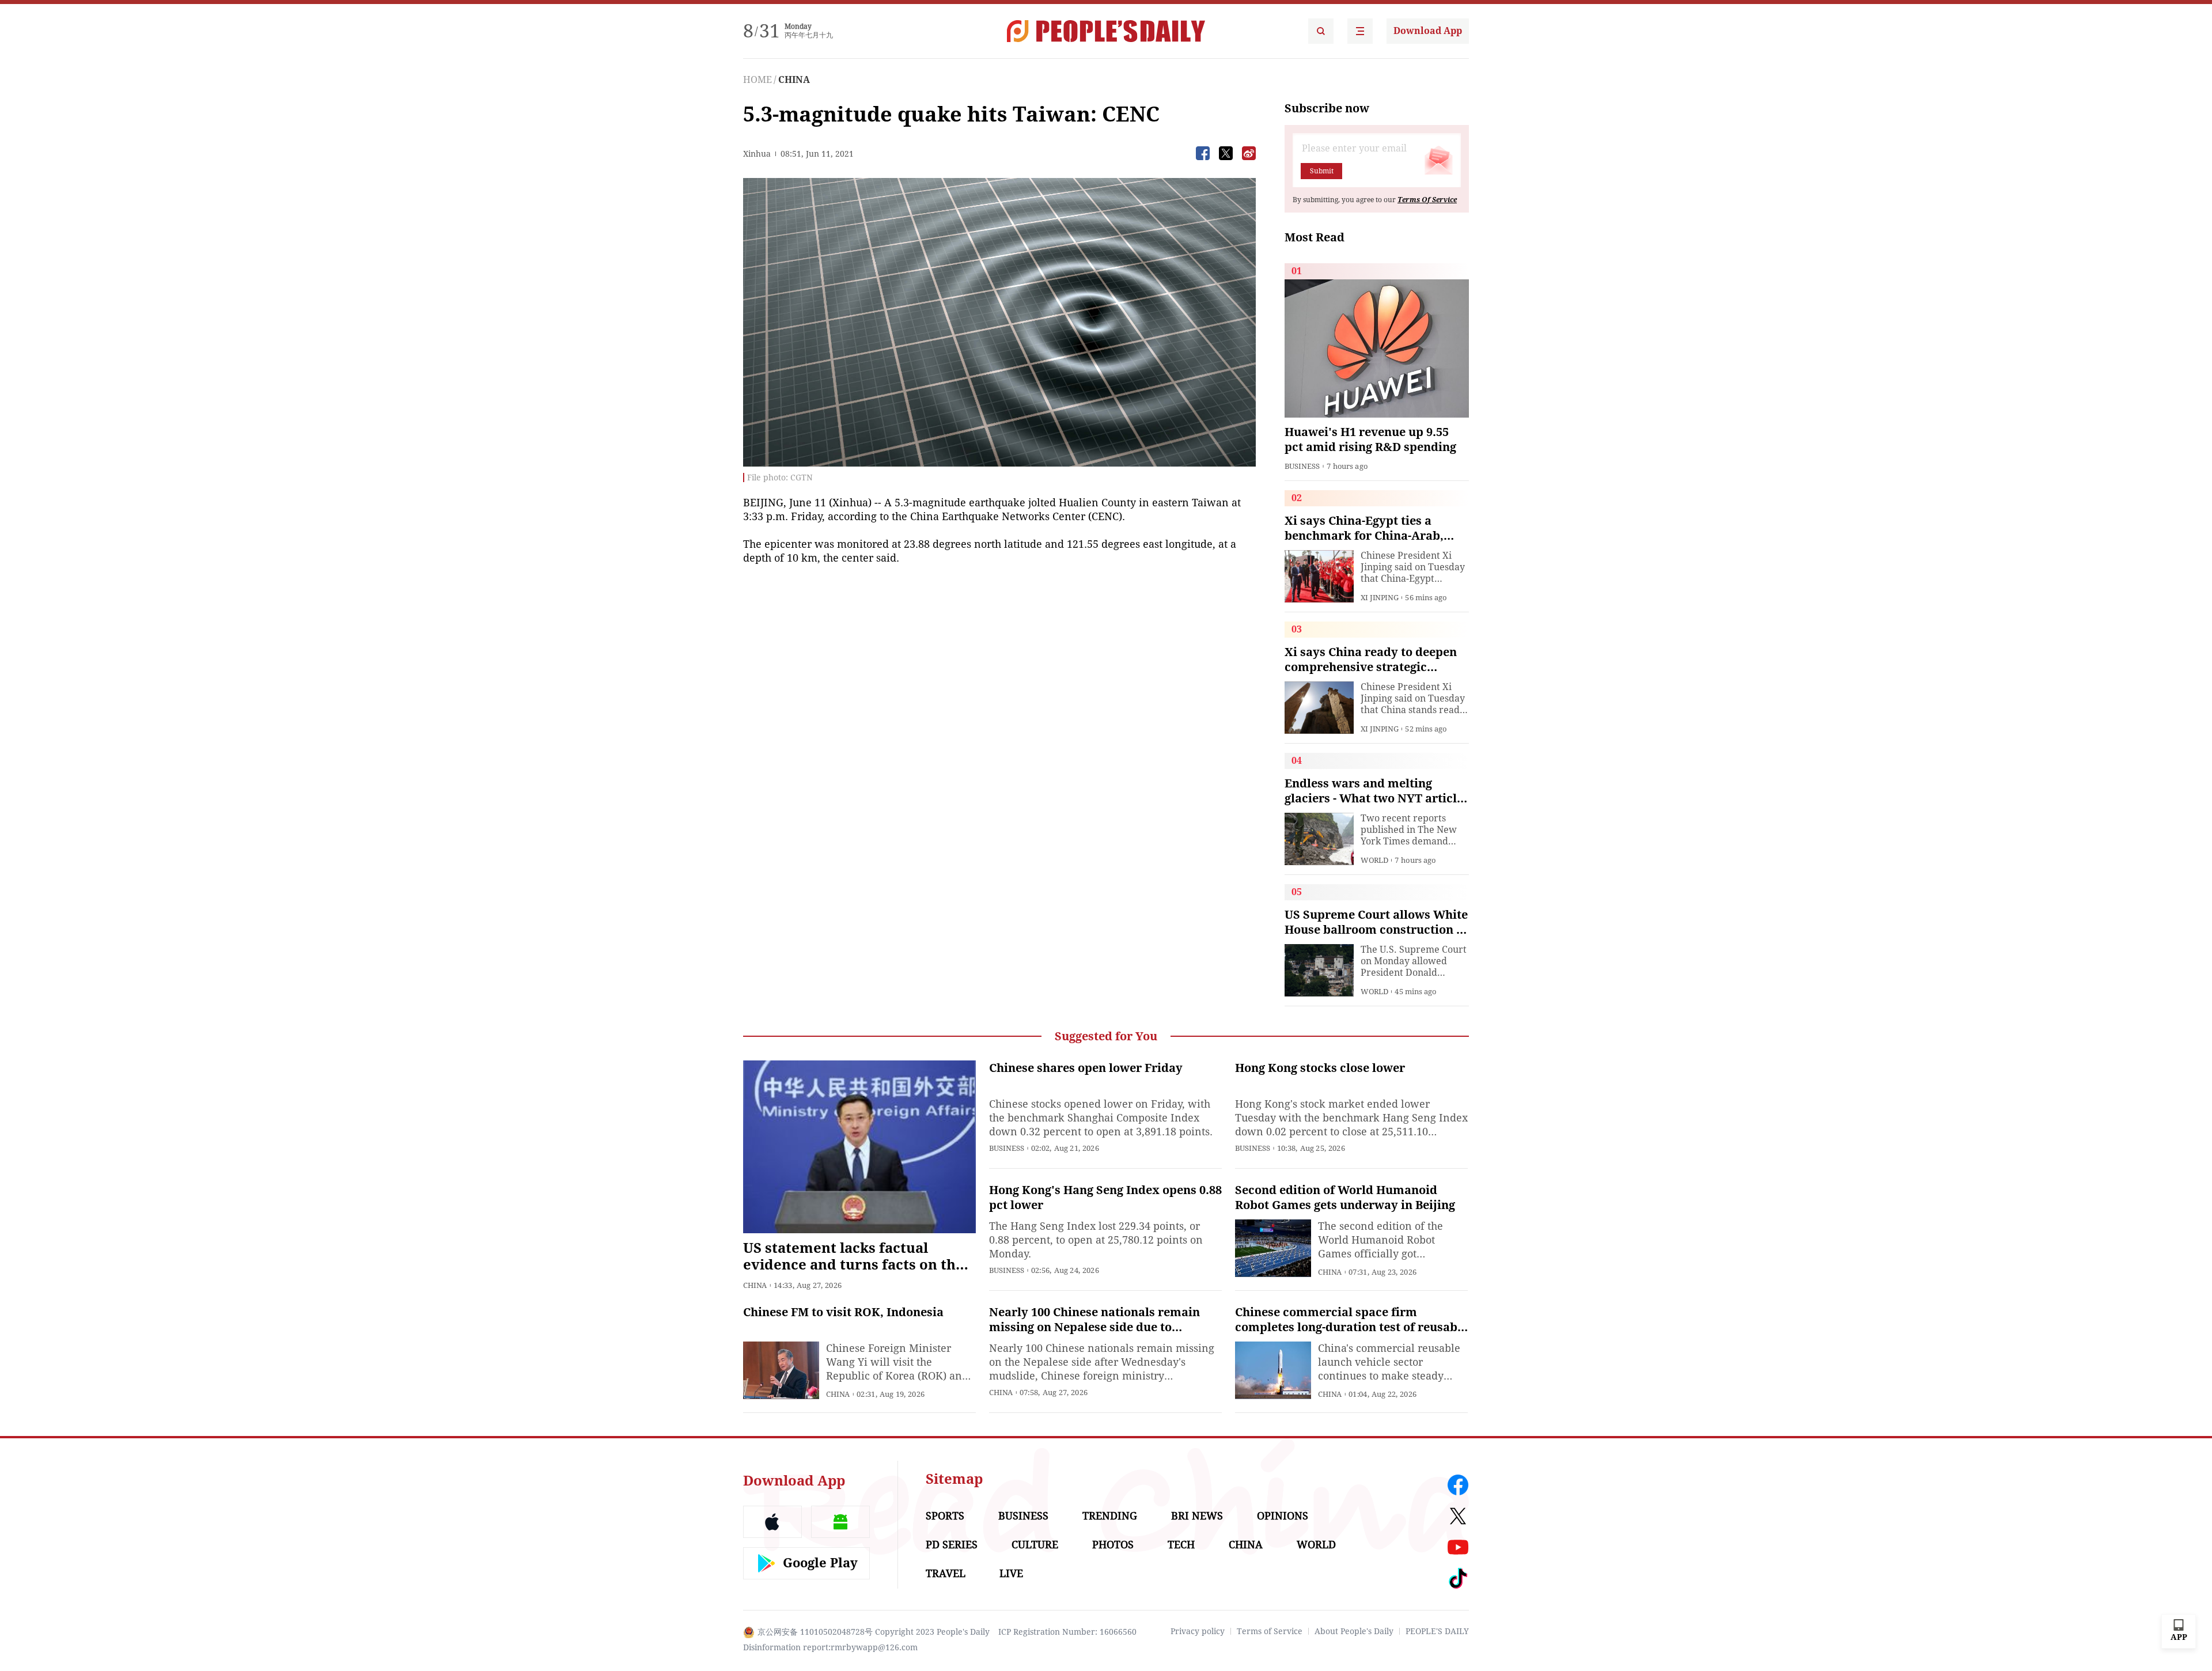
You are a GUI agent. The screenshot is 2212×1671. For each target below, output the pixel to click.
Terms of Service (1270, 1631)
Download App (1428, 31)
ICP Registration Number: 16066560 (1067, 1632)
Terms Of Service (1427, 200)
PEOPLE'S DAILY (1437, 1631)
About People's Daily (1354, 1631)
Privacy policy (1198, 1631)
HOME (757, 80)
